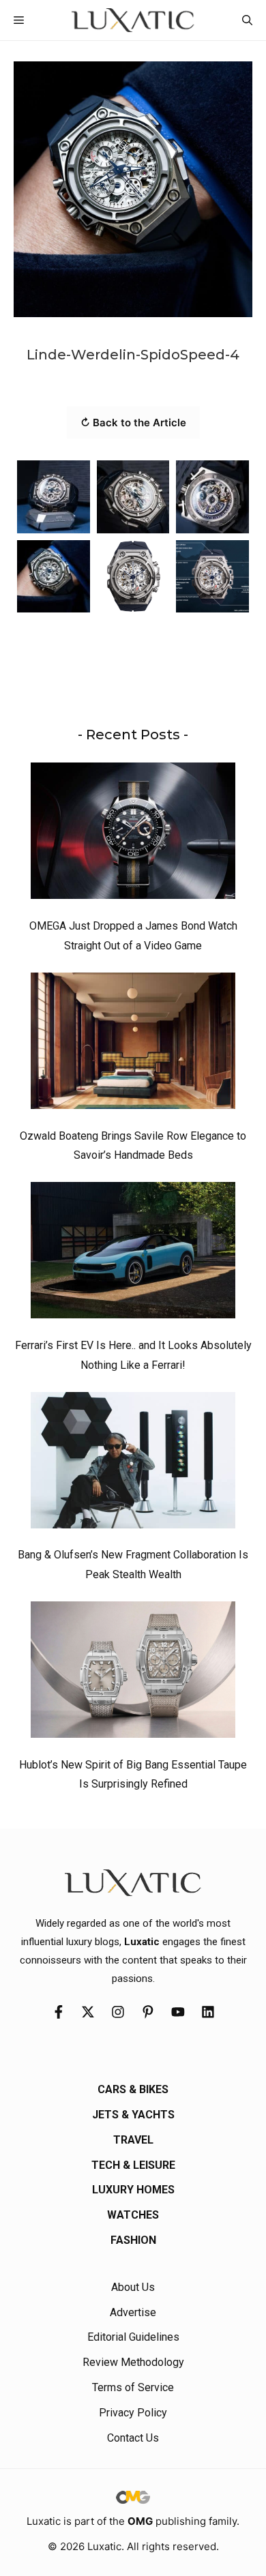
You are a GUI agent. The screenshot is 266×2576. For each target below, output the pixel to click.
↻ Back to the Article (133, 423)
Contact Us (133, 2438)
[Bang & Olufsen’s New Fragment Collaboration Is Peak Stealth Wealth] (133, 1464)
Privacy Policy (133, 2413)
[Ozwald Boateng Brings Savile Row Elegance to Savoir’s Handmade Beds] (133, 1044)
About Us (133, 2287)
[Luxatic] (133, 20)
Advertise (133, 2312)
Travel (133, 2140)
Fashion (133, 2240)
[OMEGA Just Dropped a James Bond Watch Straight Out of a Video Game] (133, 834)
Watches (133, 2215)
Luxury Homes (133, 2190)
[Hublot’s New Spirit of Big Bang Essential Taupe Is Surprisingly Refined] (133, 1673)
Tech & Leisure (133, 2165)
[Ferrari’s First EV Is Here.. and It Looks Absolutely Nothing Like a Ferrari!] (133, 1254)
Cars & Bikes (133, 2089)
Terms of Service (133, 2387)
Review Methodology (133, 2362)
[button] (247, 20)
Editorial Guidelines (133, 2337)
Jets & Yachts (133, 2115)
